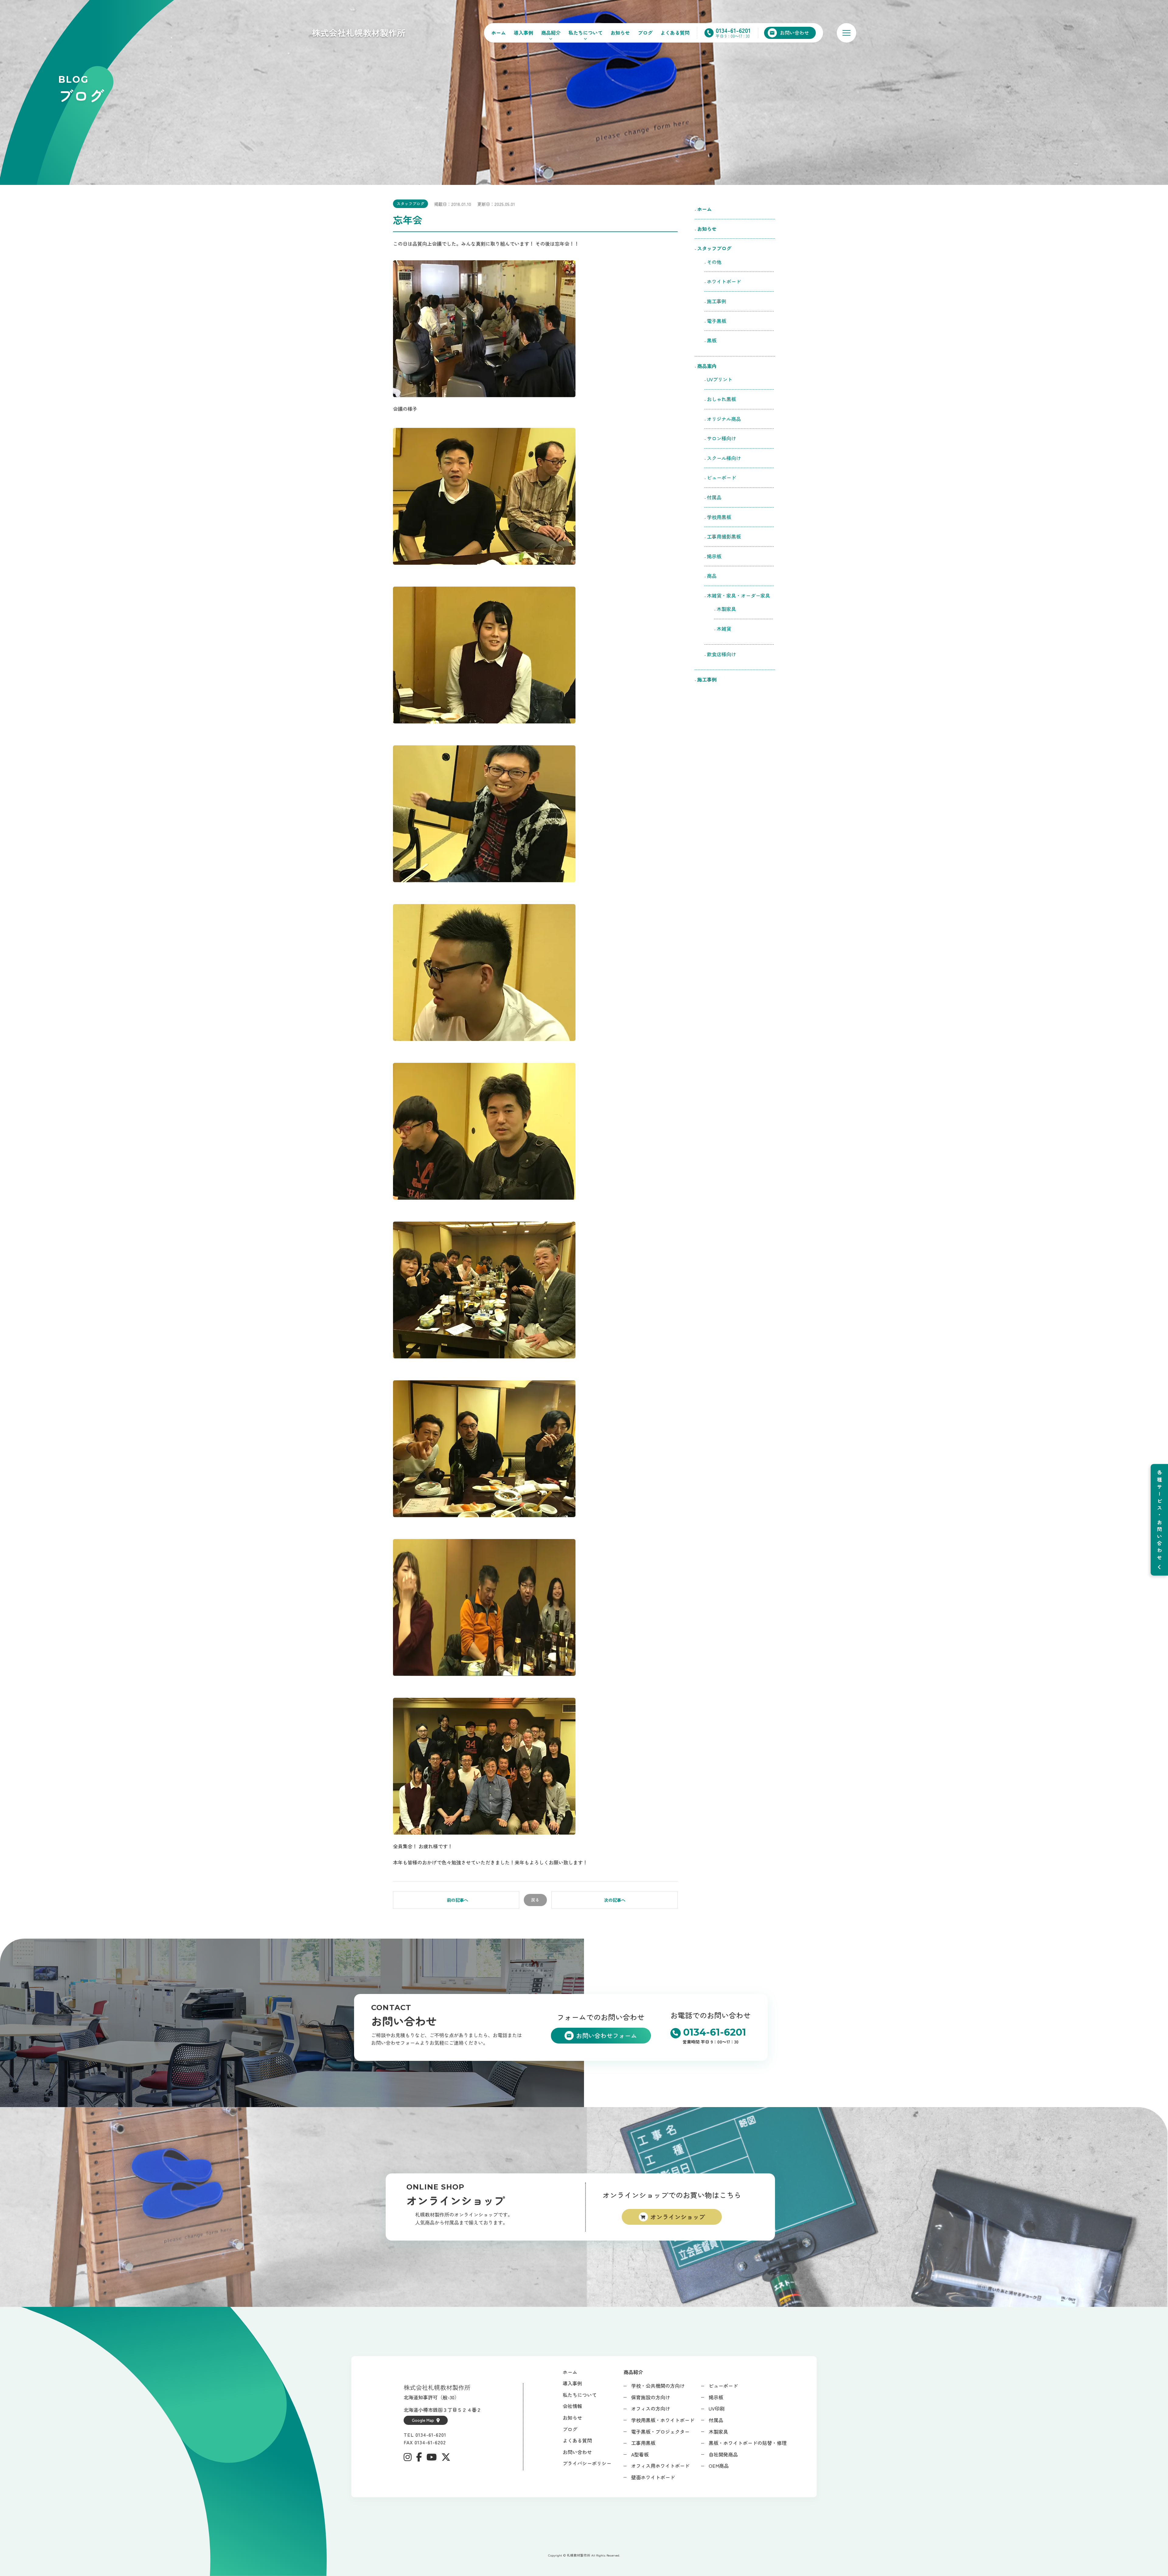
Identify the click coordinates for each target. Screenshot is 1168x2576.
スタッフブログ (410, 204)
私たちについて (586, 33)
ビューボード (721, 477)
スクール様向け (724, 458)
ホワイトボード (724, 281)
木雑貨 (724, 629)
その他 (714, 262)
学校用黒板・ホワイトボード (663, 2420)
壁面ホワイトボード (653, 2477)
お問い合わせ (577, 2452)
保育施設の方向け (651, 2397)
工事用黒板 (643, 2443)
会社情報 (572, 2406)
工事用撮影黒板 (724, 536)
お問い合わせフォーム (607, 2035)
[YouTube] (432, 2457)
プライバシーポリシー (587, 2463)
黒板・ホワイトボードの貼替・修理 (748, 2443)
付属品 (714, 497)
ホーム (499, 33)
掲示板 (714, 556)
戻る (535, 1900)
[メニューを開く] (846, 33)
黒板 (712, 340)
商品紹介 (551, 33)
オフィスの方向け (651, 2408)
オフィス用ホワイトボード (660, 2466)
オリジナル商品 (724, 419)
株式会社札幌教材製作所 (359, 33)
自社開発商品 (723, 2454)
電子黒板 (717, 321)
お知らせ (620, 33)
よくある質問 (675, 33)
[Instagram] (408, 2457)
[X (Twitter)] (446, 2457)
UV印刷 (717, 2408)
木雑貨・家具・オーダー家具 (739, 595)
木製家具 (726, 609)
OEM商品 (719, 2466)
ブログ (645, 33)
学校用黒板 (719, 517)
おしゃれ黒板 (721, 399)
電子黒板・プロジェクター (660, 2432)
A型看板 (640, 2454)
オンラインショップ (678, 2217)
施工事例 (717, 301)
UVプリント (720, 379)
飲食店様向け (724, 654)
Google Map (423, 2420)
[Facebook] (419, 2457)
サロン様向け (721, 438)
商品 (712, 576)
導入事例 (523, 33)
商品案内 (707, 366)
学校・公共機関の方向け (658, 2386)
